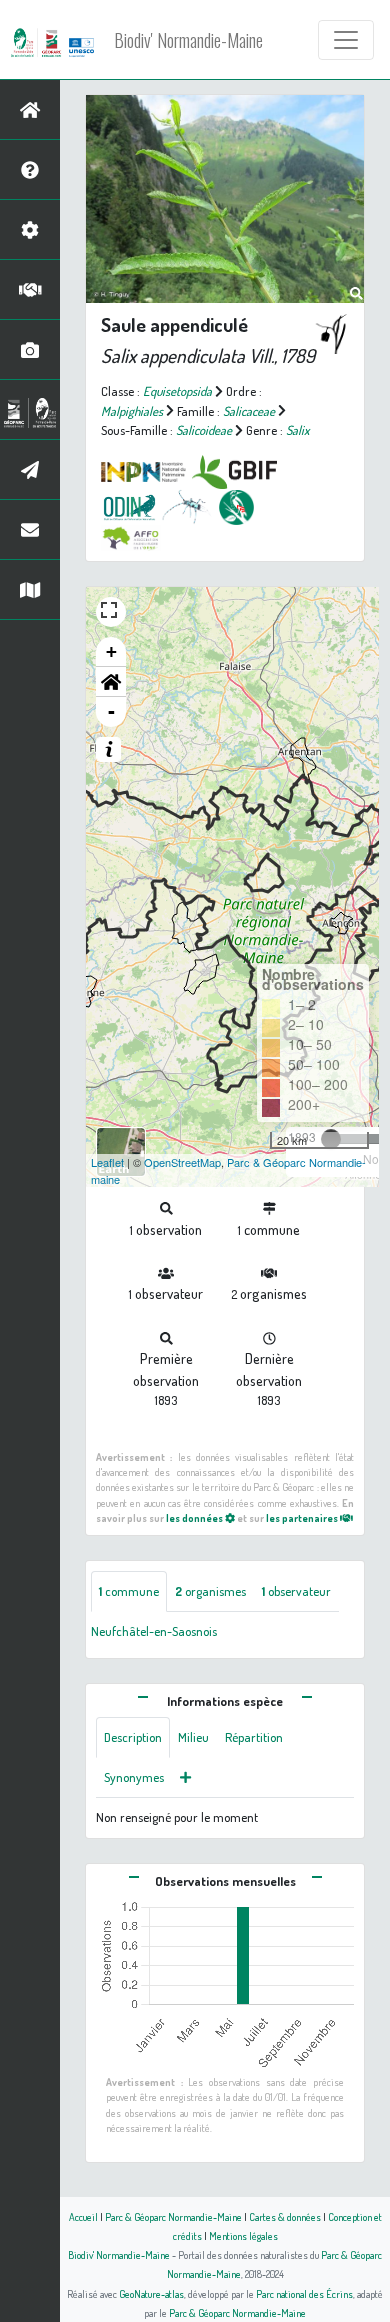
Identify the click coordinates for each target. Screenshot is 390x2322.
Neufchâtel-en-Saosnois (154, 1631)
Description (133, 1737)
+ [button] (111, 651)
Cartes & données (285, 2216)
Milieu (193, 1737)
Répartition (254, 1737)
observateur (296, 1591)
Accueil (83, 2216)
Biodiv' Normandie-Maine (188, 40)
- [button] (111, 711)
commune (129, 1591)
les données (195, 1517)
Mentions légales (243, 2235)
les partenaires (303, 1517)
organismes (210, 1591)
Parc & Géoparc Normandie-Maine (173, 2216)
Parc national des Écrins (304, 2293)
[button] (111, 682)
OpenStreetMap (182, 1162)
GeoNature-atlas (151, 2293)
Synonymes (134, 1777)
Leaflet (107, 1162)
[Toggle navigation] (346, 40)
